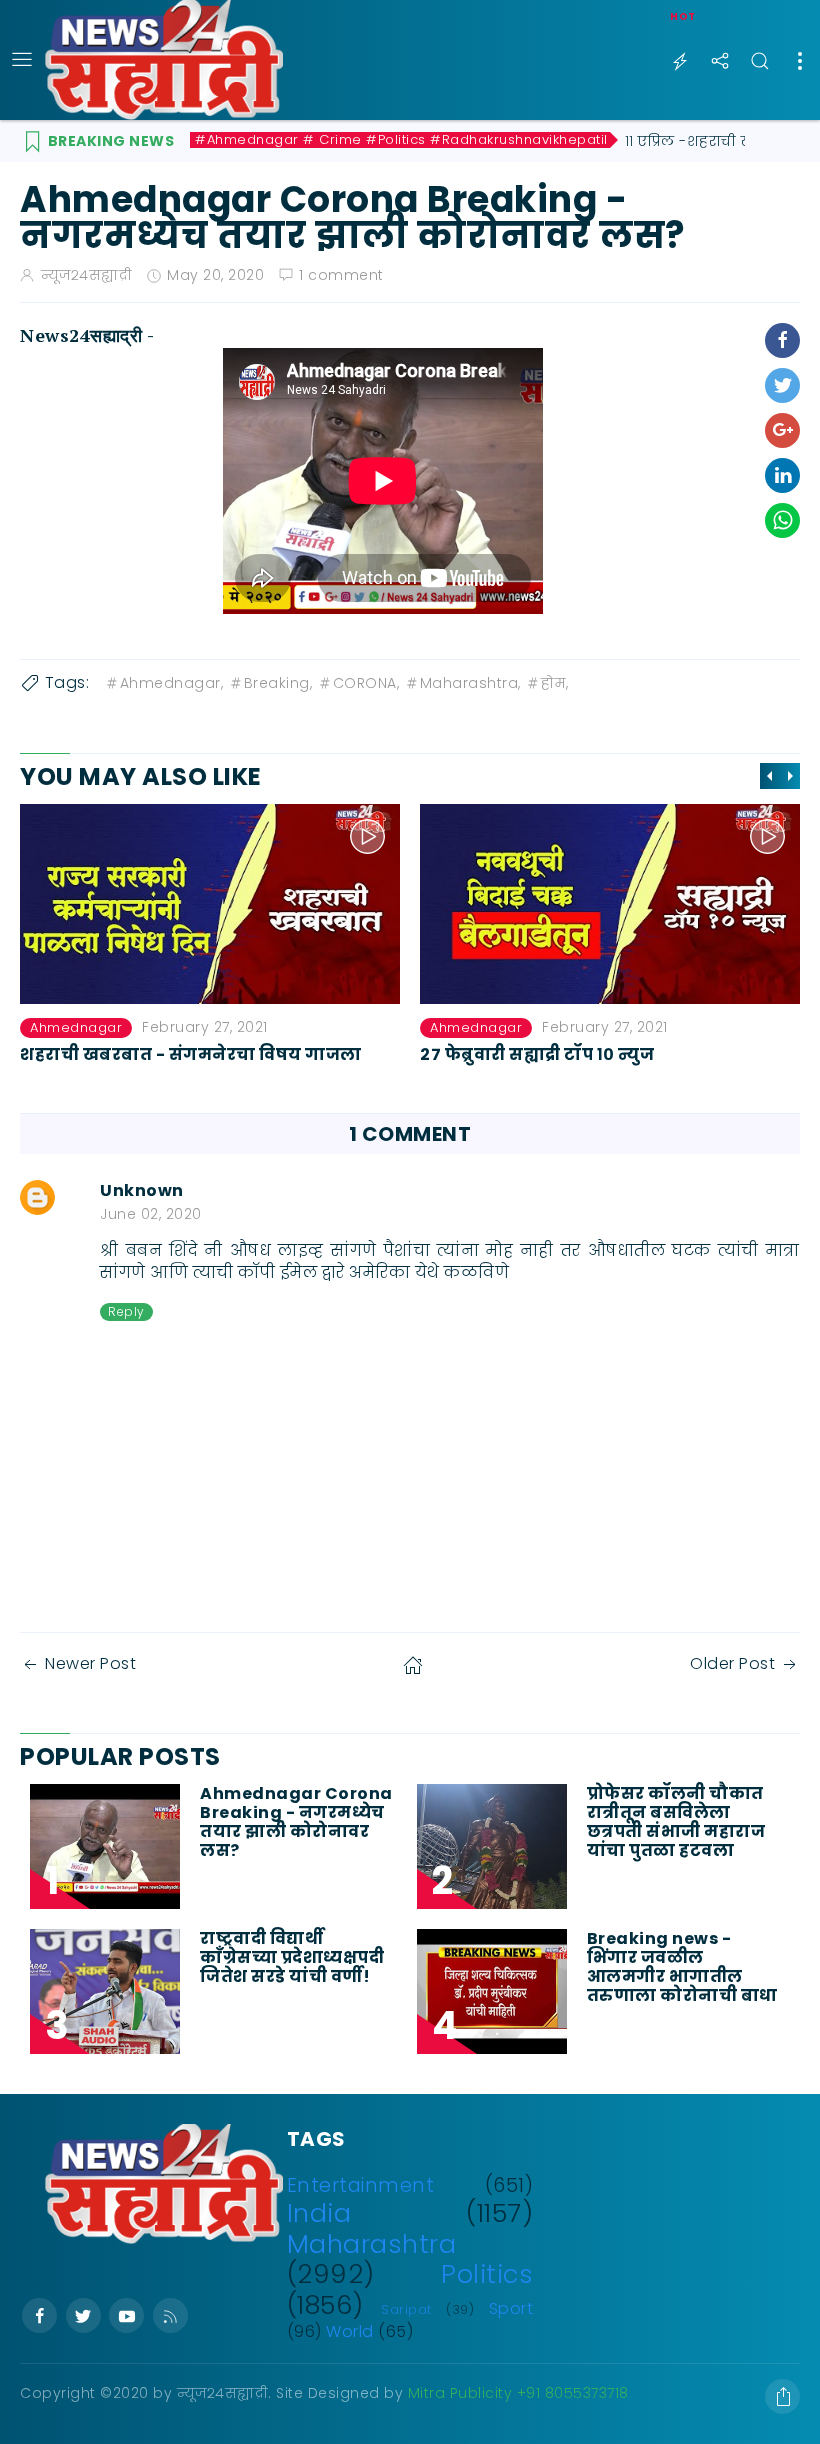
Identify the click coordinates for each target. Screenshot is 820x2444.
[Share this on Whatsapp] (782, 520)
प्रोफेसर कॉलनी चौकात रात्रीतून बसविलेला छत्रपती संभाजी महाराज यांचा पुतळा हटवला (676, 1822)
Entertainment (361, 2185)
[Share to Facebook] (782, 340)
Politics (487, 2274)
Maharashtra (372, 2244)
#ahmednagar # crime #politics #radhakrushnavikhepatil (401, 140)
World (350, 2331)
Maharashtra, (470, 683)
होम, (555, 683)
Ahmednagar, (172, 683)
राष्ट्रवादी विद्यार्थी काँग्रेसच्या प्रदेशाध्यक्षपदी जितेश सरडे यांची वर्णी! (292, 1958)
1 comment (341, 275)
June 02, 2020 (151, 1214)
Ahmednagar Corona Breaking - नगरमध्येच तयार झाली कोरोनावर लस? (296, 1822)
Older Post (732, 1663)
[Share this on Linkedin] (782, 475)
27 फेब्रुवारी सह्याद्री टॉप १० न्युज (137, 1054)
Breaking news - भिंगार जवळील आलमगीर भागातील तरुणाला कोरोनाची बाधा (684, 1967)
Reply (126, 1311)
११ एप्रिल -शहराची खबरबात (711, 141)
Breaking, (278, 683)
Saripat (406, 2309)
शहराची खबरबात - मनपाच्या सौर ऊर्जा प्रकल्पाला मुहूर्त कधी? (606, 1064)
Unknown (142, 1190)
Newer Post (90, 1663)
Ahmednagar (76, 1027)
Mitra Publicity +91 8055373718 (518, 2393)
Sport (511, 2308)
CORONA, (366, 683)
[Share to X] (782, 385)
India (319, 2213)
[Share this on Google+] (782, 430)
